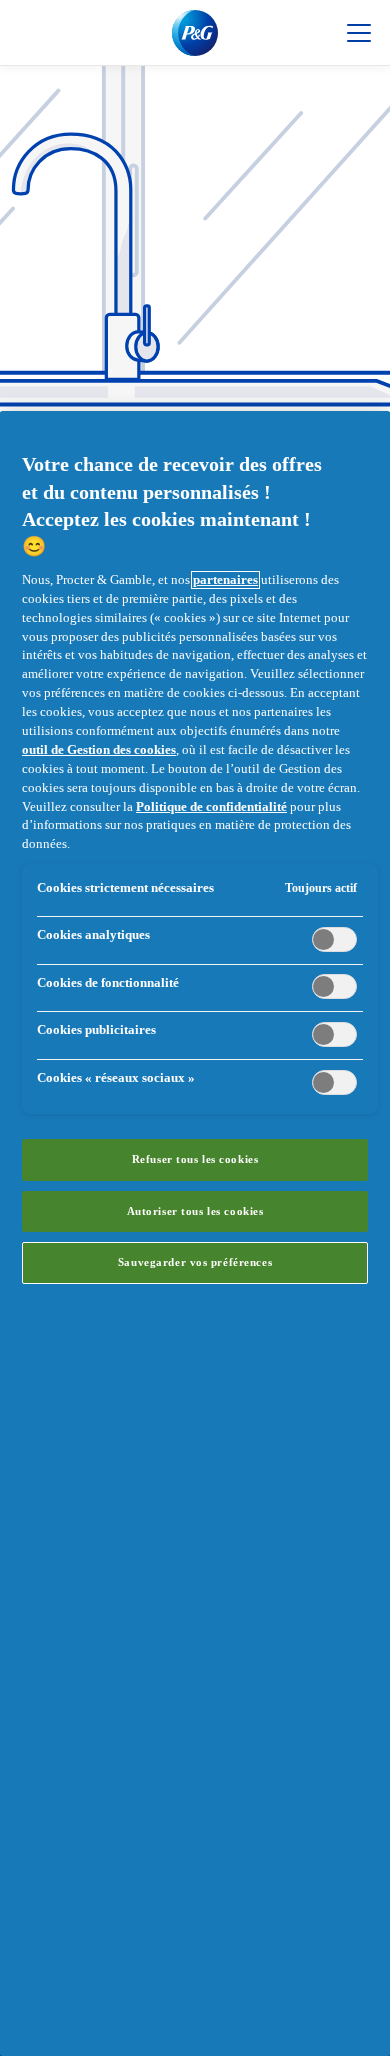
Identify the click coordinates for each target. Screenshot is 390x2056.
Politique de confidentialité (211, 807)
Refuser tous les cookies (195, 1159)
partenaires (225, 580)
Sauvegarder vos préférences (195, 1262)
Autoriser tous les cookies (195, 1211)
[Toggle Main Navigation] (359, 33)
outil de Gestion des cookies (99, 750)
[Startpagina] (195, 33)
